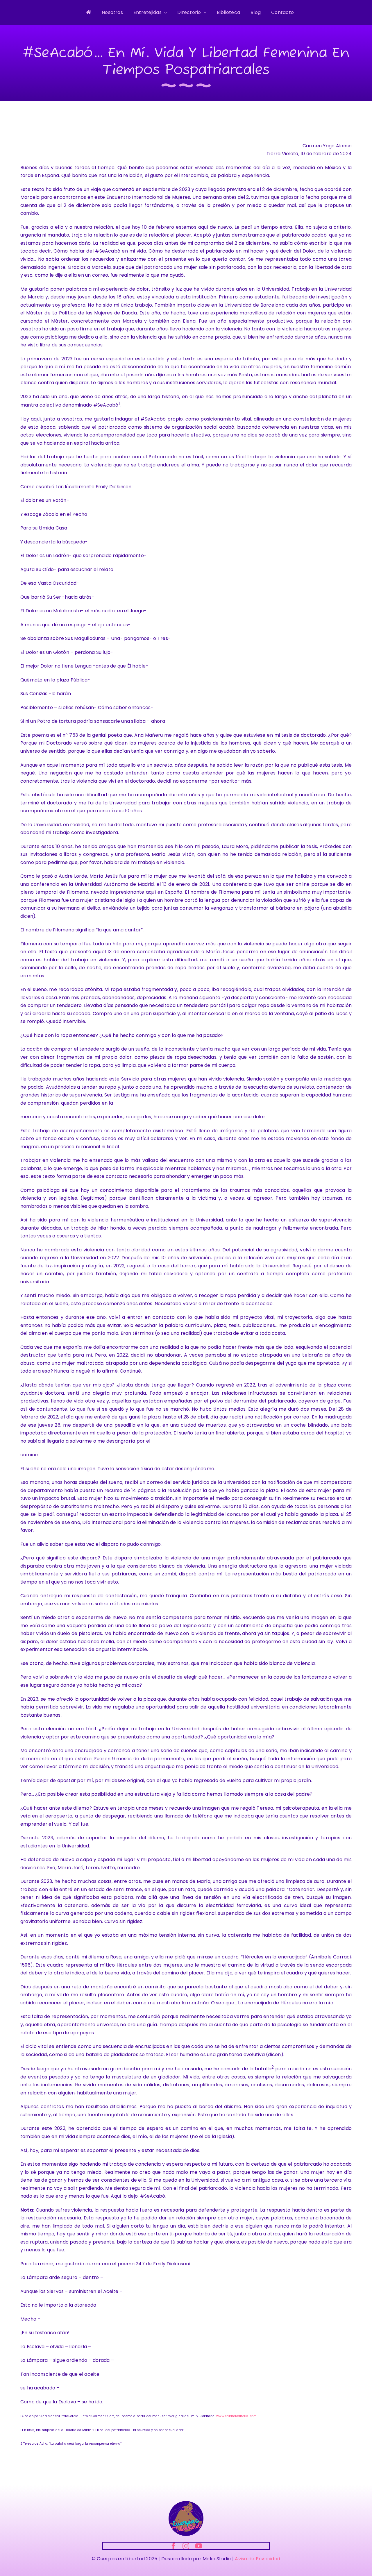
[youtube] (199, 2546)
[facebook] (173, 2546)
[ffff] (186, 2503)
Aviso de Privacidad (257, 2559)
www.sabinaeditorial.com (237, 2416)
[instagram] (186, 2546)
